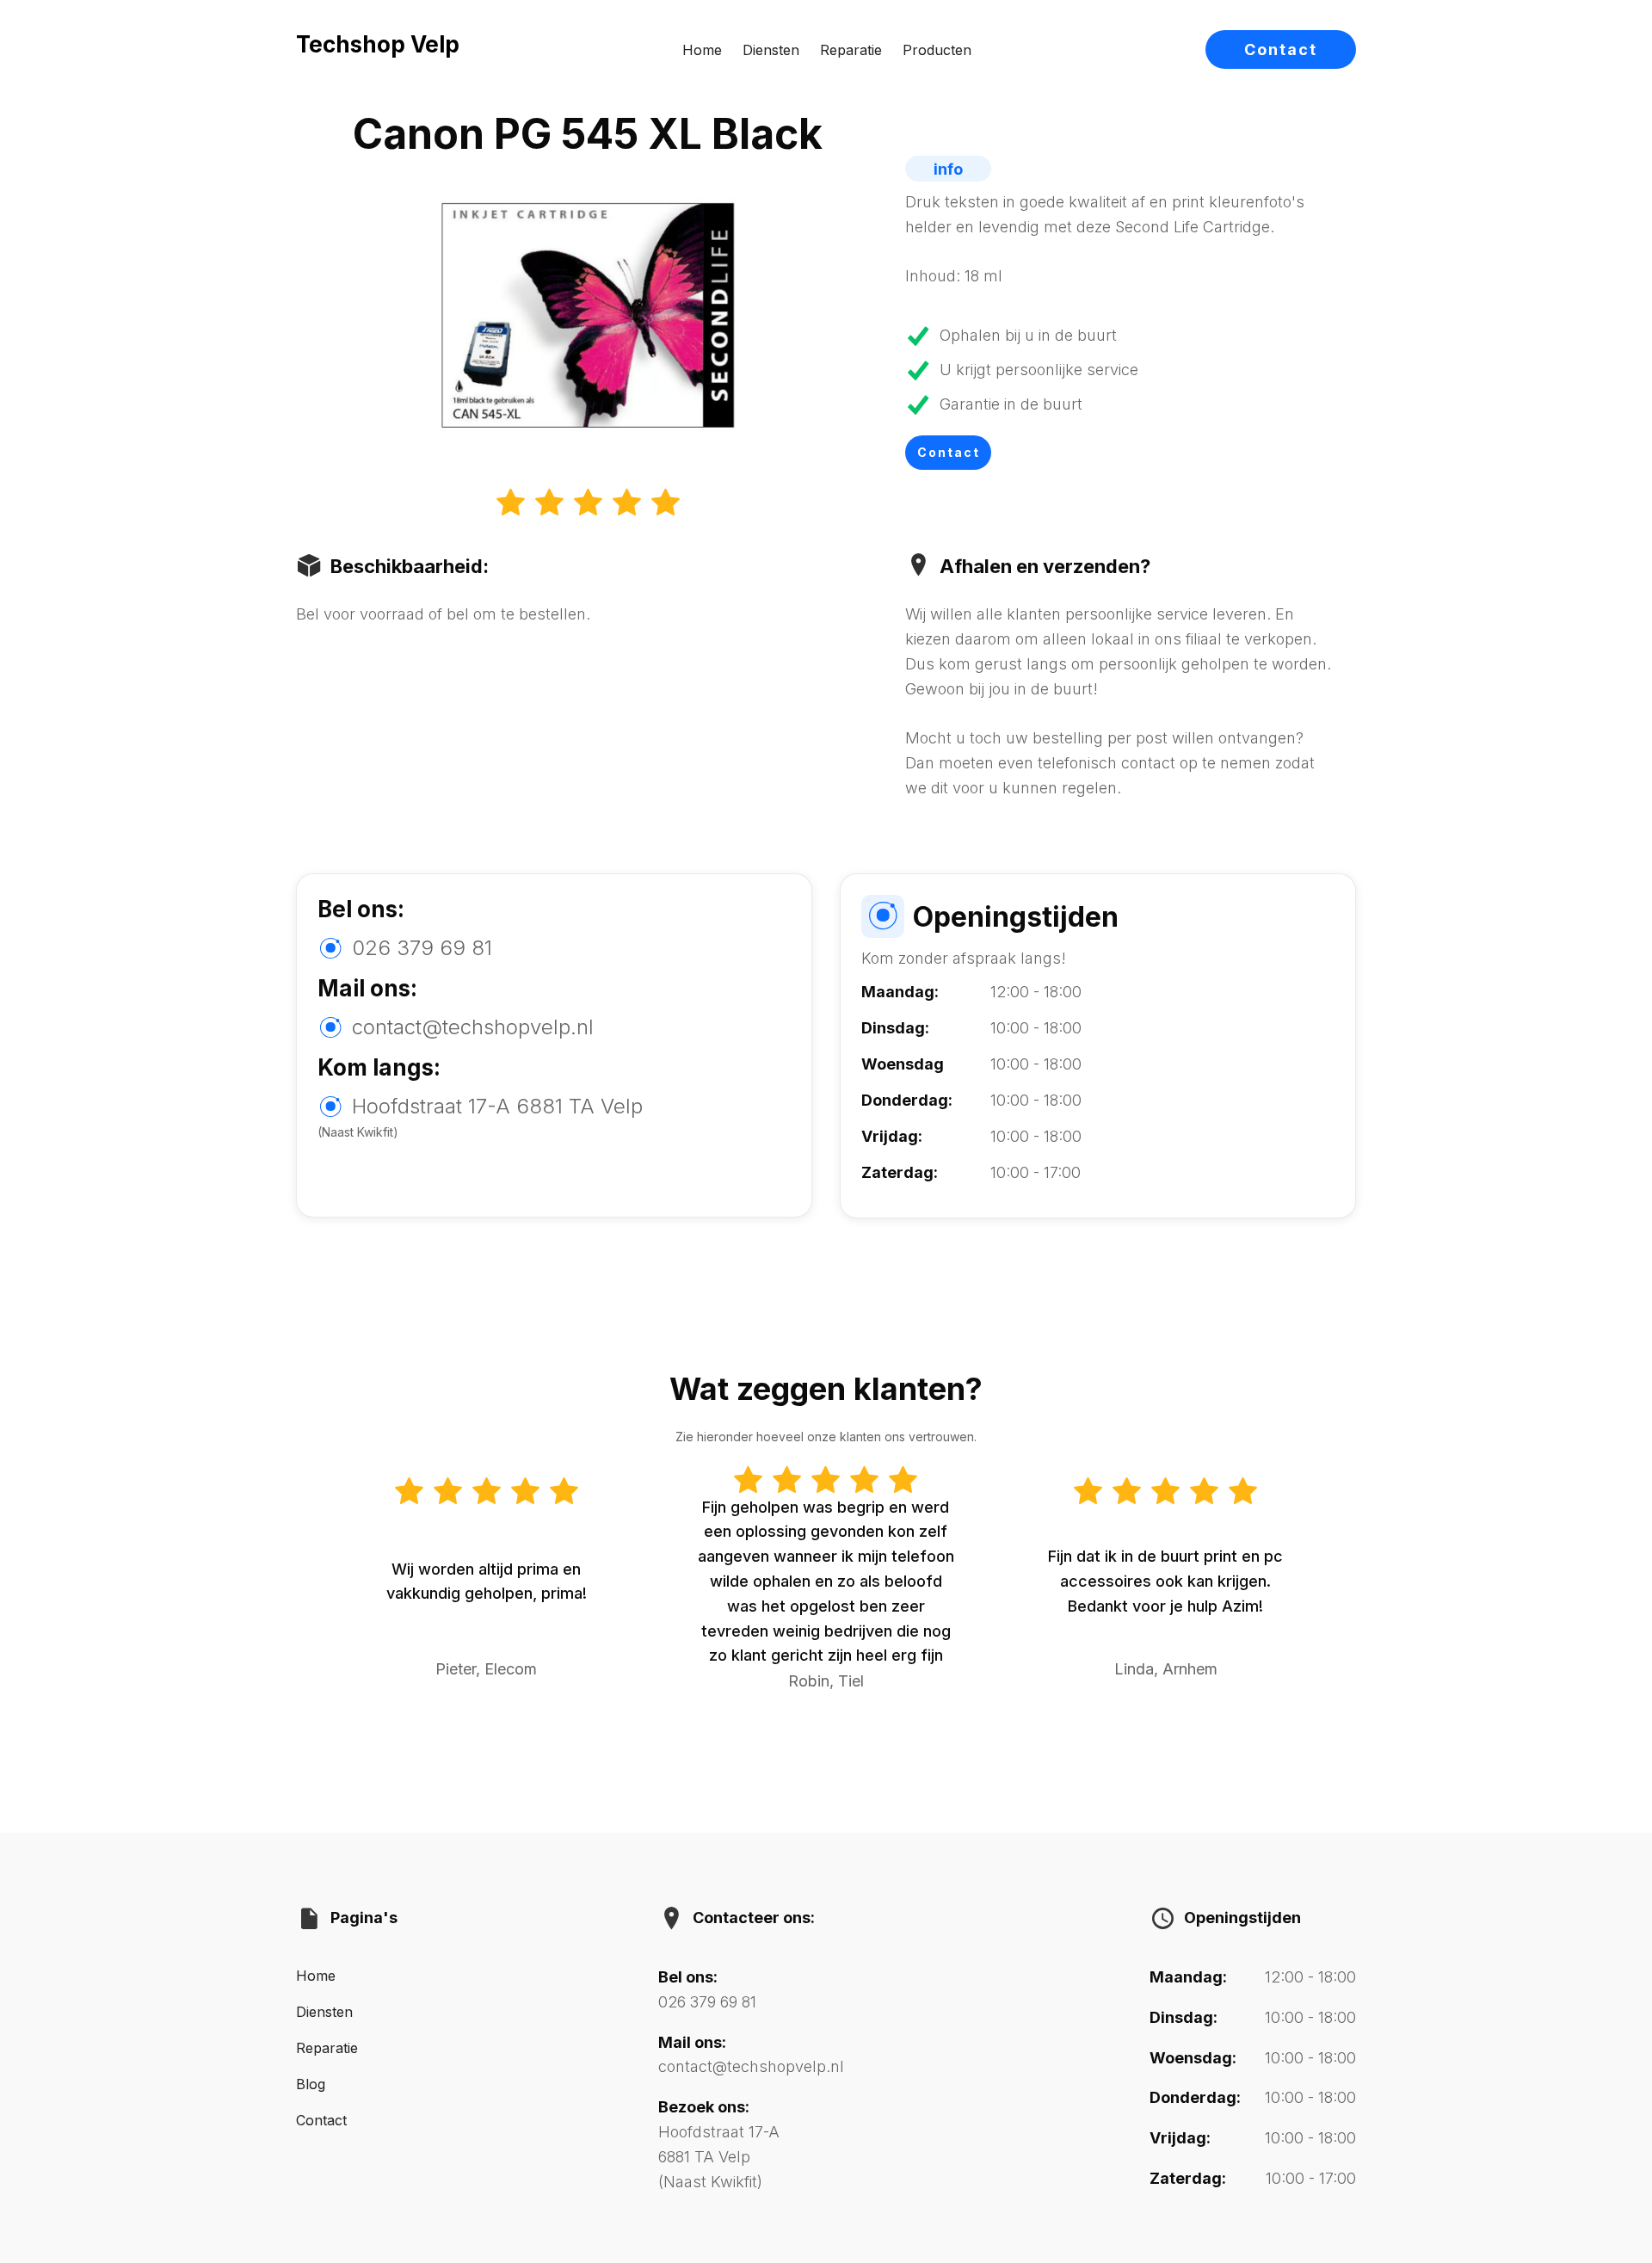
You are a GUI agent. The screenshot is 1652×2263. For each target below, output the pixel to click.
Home (702, 50)
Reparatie (851, 50)
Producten (937, 50)
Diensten (771, 50)
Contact (1281, 49)
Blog (311, 2084)
